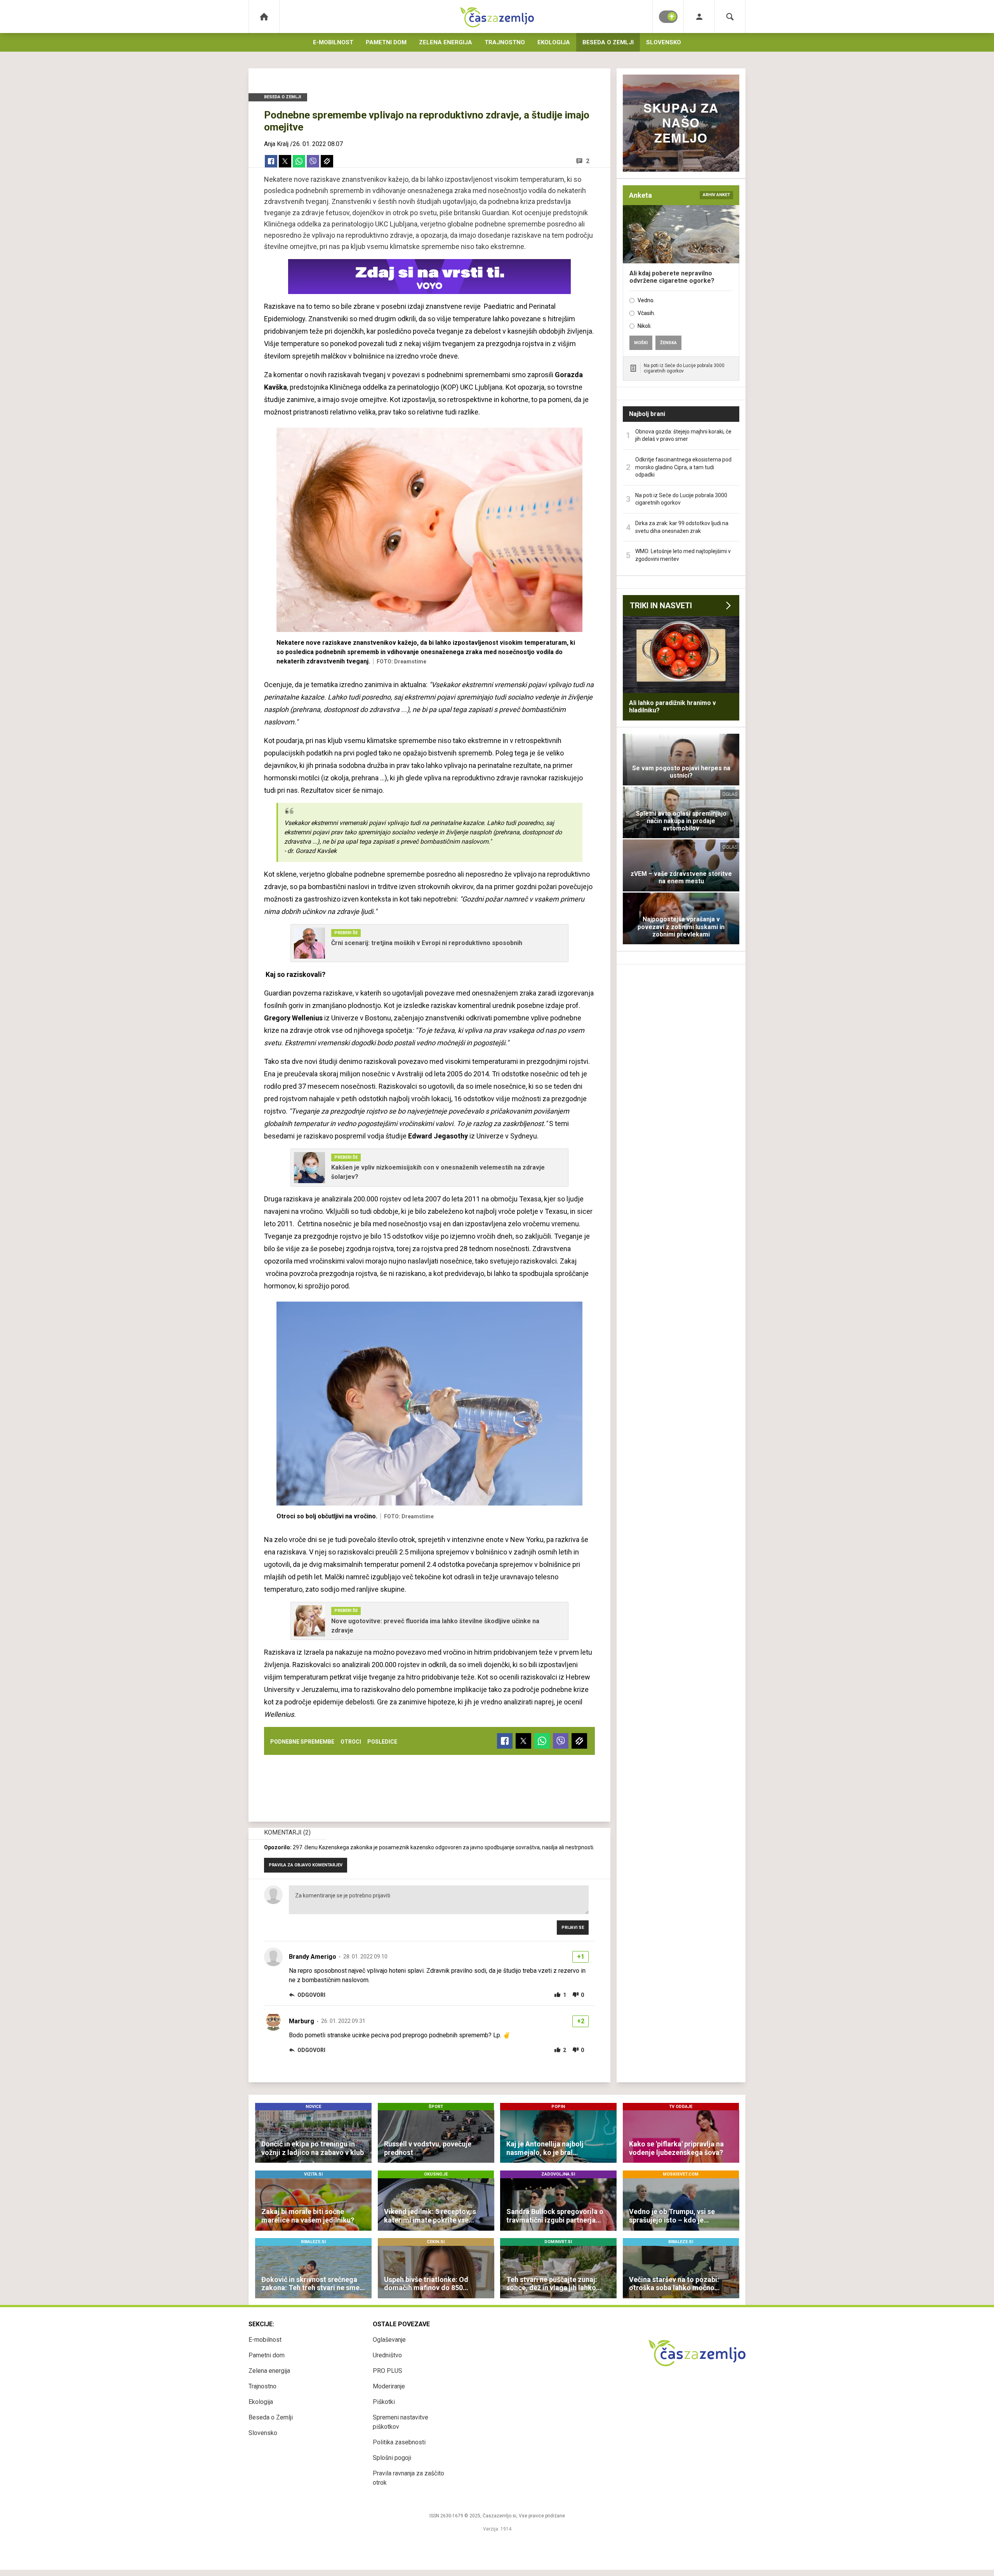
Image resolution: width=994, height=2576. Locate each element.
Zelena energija (446, 42)
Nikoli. (645, 326)
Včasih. (646, 313)
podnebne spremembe (302, 1742)
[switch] (668, 17)
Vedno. (646, 300)
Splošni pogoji (392, 2458)
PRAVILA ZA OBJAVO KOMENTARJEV (306, 1865)
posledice (382, 1742)
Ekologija (554, 42)
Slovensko (664, 42)
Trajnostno (505, 42)
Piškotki (384, 2402)
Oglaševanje (389, 2340)
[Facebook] (271, 161)
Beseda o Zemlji (608, 42)
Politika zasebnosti (399, 2442)
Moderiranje (389, 2386)
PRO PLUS (388, 2371)
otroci (351, 1742)
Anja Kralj (276, 144)
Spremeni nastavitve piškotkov (401, 2422)
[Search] (730, 17)
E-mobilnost (333, 42)
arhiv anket (716, 195)
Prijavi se (573, 1928)
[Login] (699, 17)
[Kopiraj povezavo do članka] (327, 161)
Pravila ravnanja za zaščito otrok (408, 2478)
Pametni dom (386, 42)
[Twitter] (285, 161)
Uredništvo (387, 2355)
